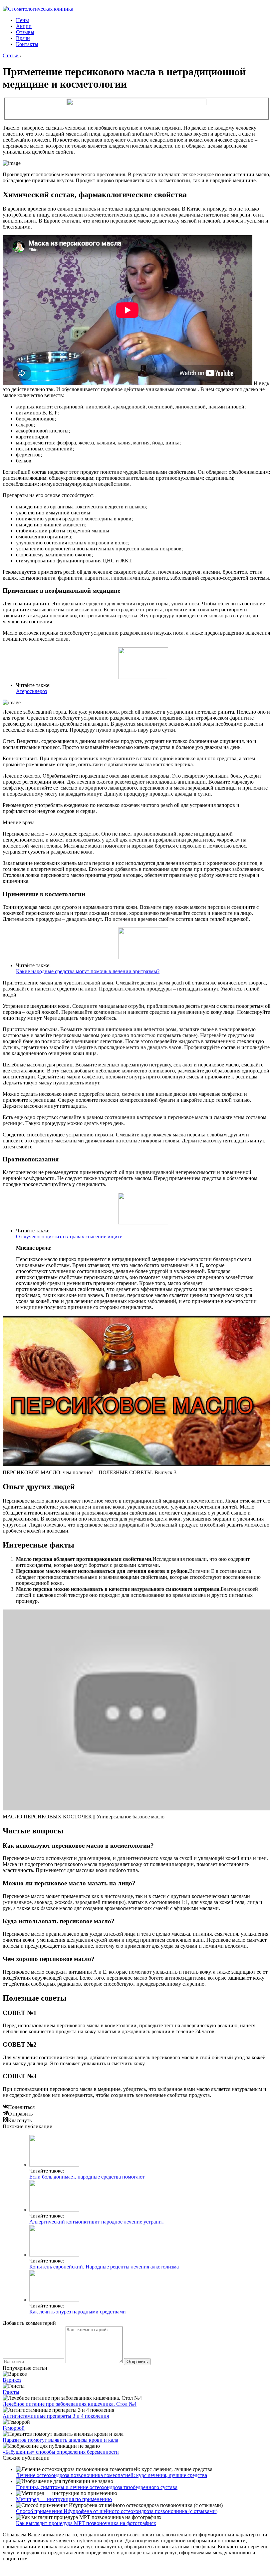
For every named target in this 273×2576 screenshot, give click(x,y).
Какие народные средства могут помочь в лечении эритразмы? (88, 971)
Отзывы (25, 32)
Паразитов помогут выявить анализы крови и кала (60, 2440)
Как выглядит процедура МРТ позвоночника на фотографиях (86, 2523)
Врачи (23, 38)
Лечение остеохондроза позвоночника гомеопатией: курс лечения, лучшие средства (112, 2475)
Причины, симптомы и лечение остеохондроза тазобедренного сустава (97, 2487)
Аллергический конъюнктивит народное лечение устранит (97, 2222)
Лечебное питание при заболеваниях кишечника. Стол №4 (70, 2404)
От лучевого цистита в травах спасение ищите (69, 1237)
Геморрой (14, 2428)
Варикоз (12, 2380)
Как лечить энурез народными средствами (78, 2312)
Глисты (11, 2392)
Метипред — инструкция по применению (64, 2499)
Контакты (27, 44)
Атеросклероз (31, 691)
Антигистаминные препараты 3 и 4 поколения (56, 2416)
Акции (24, 26)
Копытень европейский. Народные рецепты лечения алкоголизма (104, 2267)
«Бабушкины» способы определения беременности (61, 2452)
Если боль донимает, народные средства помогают (87, 2177)
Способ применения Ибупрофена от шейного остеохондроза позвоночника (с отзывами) (117, 2511)
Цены (22, 20)
